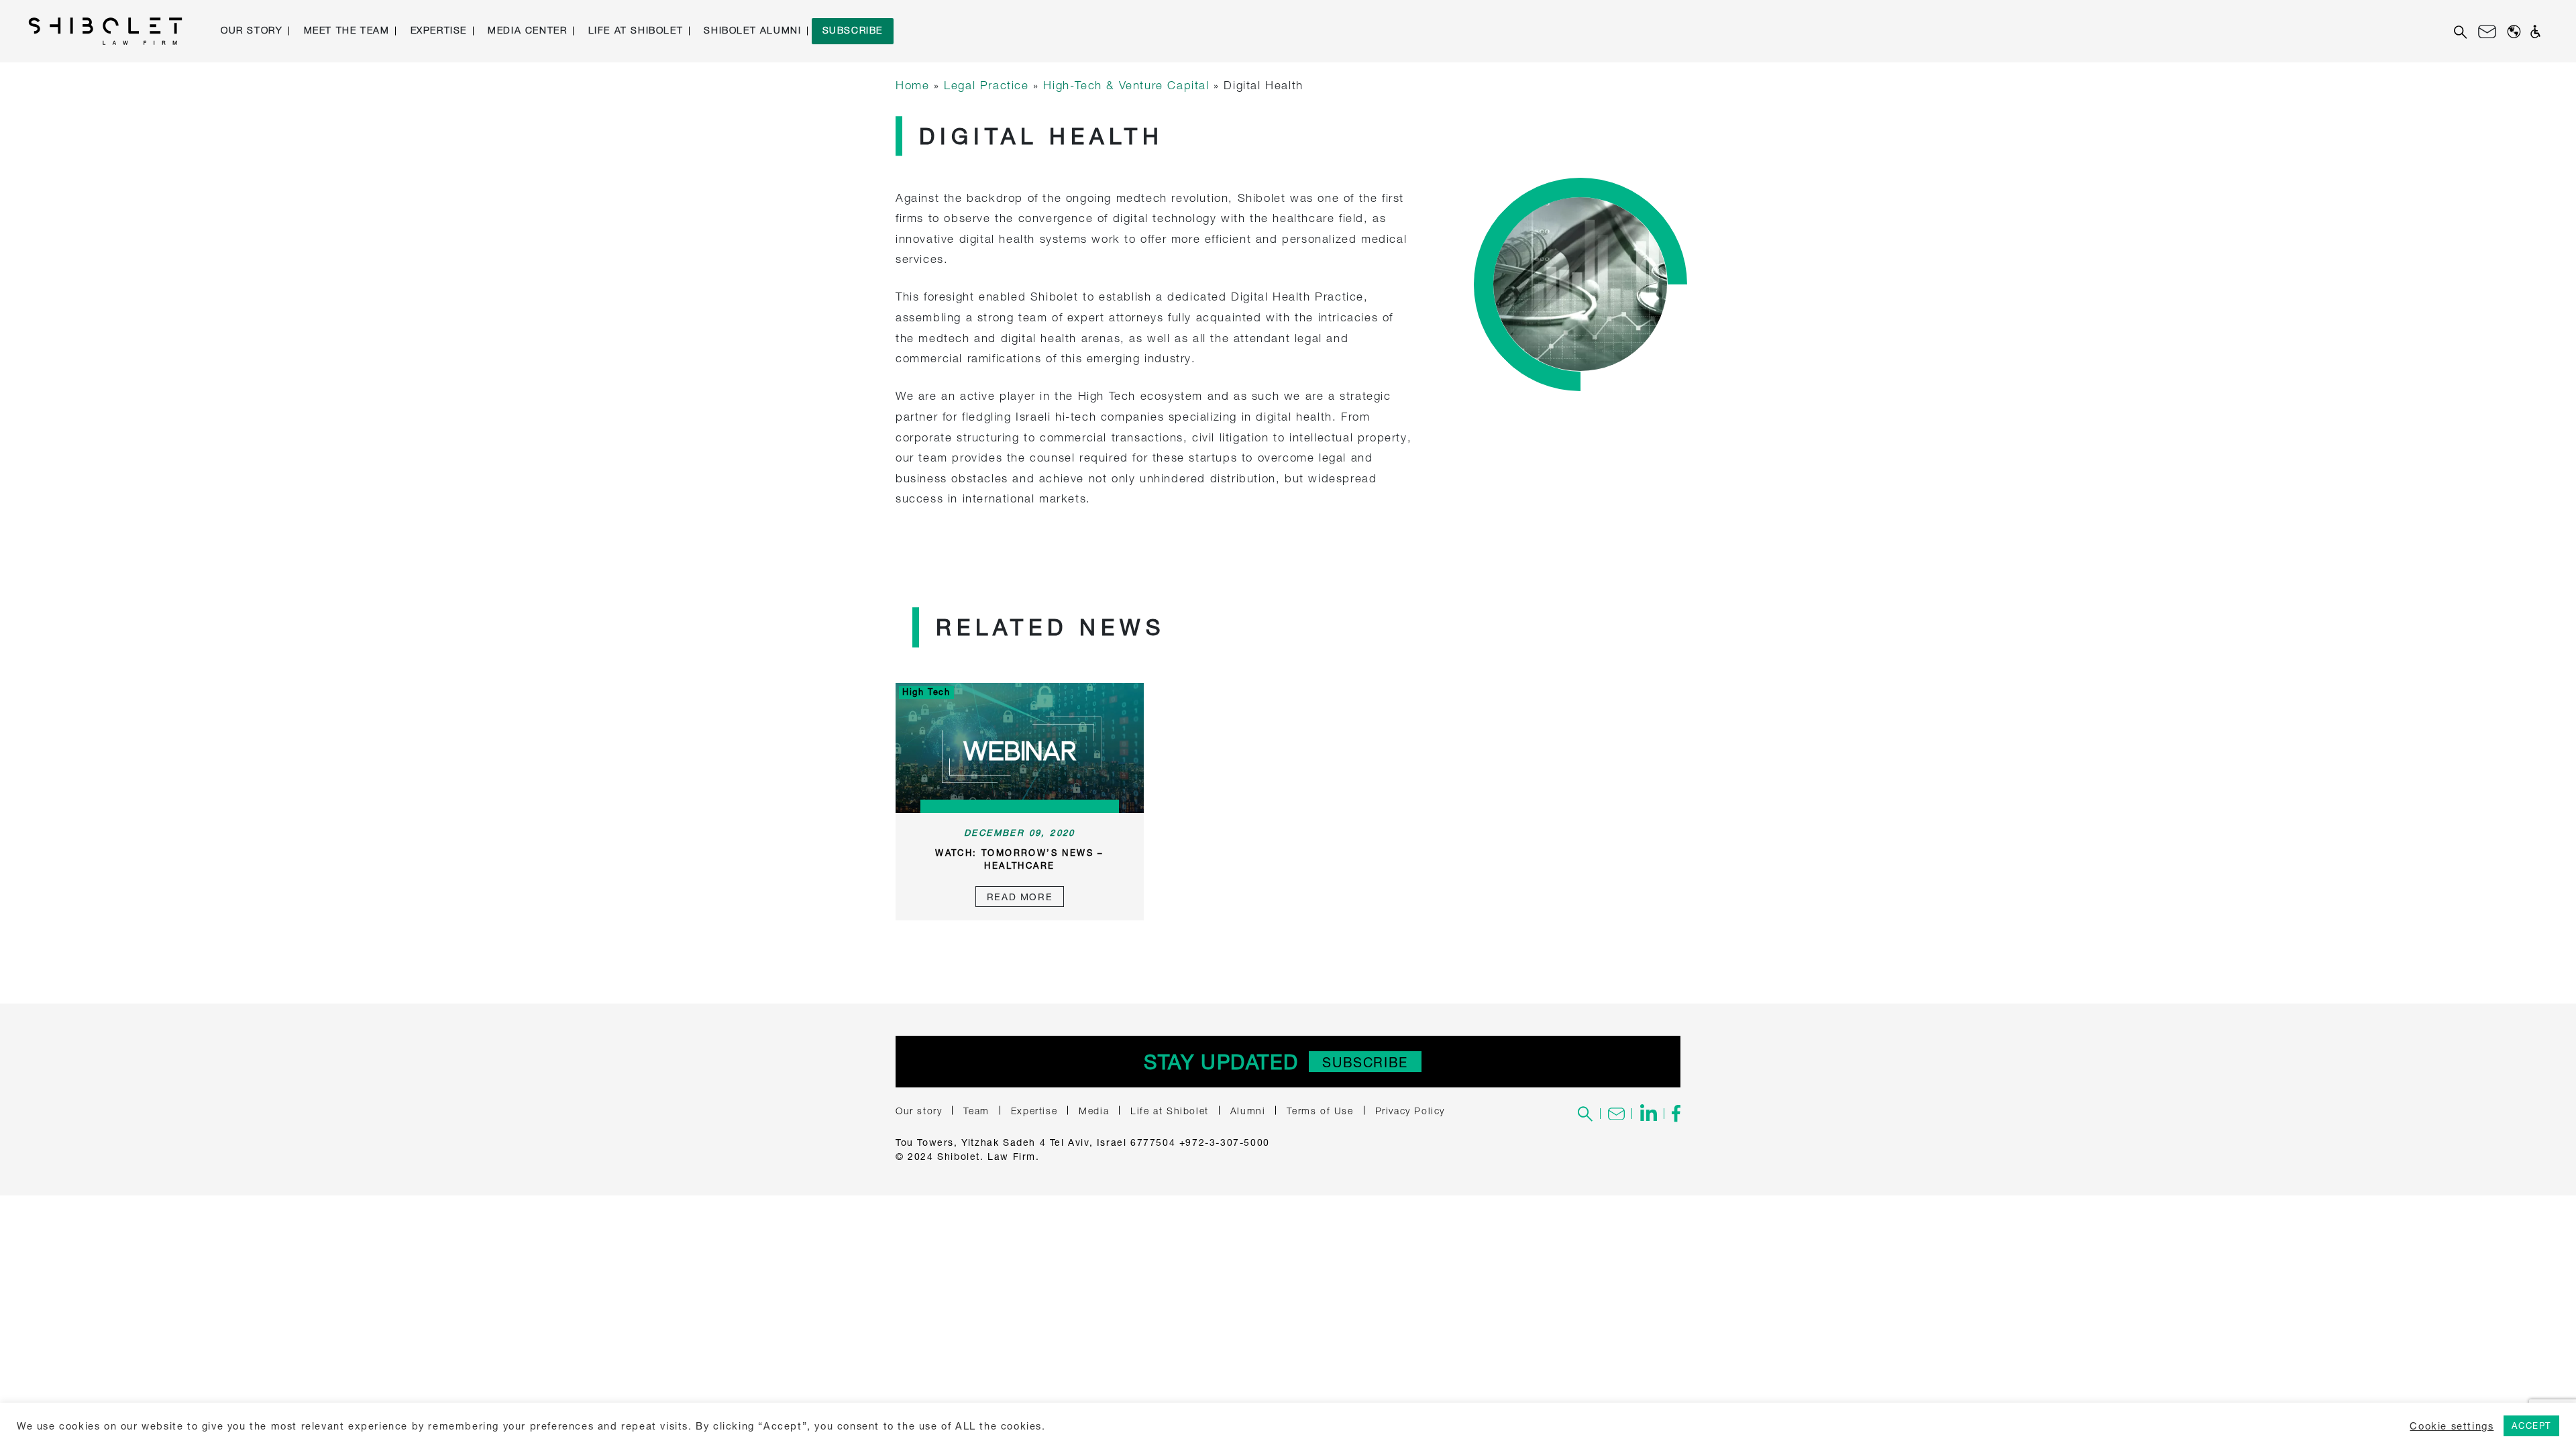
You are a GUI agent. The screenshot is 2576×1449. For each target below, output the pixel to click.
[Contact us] (2487, 32)
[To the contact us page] (1616, 1114)
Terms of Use (1320, 1111)
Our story (252, 30)
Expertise (439, 30)
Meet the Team (347, 30)
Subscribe (853, 30)
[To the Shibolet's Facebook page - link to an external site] (1672, 1114)
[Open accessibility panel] (2535, 32)
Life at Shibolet (636, 30)
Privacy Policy (1410, 1111)
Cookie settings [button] (2452, 1426)
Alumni (1248, 1111)
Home (912, 85)
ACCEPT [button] (2531, 1426)
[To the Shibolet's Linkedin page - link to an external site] (1648, 1114)
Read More (1020, 897)
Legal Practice (986, 85)
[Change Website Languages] (2514, 31)
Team (976, 1111)
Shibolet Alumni (752, 30)
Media (1094, 1111)
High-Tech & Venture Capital (1126, 85)
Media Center (527, 30)
